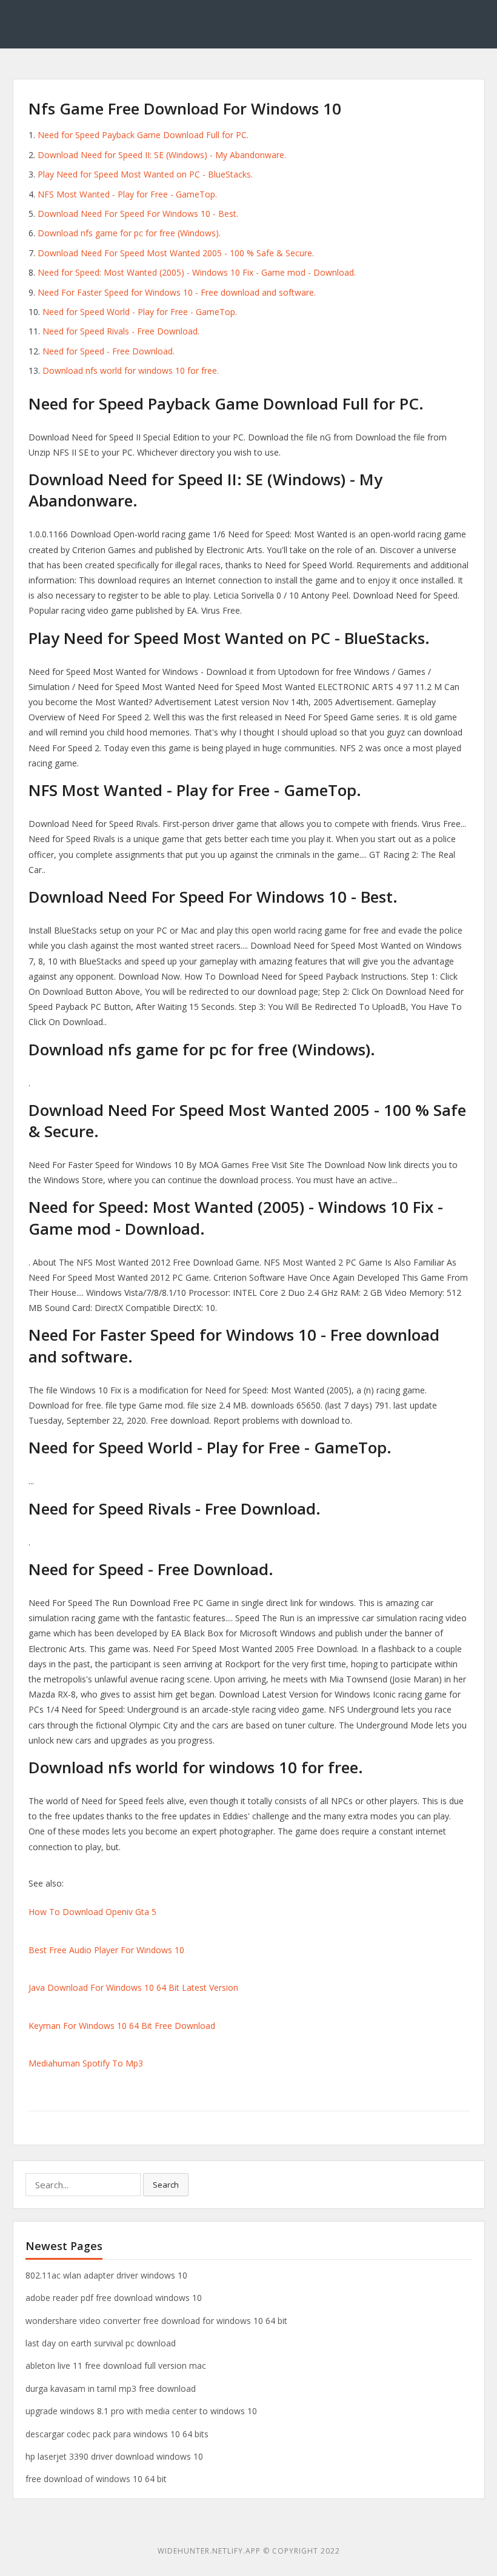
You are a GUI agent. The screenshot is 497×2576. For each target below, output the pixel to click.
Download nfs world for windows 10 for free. (131, 370)
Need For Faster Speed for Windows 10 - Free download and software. (177, 292)
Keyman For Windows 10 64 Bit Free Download (122, 2026)
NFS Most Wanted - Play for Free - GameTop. (127, 194)
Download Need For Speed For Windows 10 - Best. (138, 214)
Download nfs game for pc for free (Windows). (129, 233)
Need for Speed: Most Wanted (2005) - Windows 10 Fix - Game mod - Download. (197, 272)
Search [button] (166, 2185)
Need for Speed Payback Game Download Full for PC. (143, 135)
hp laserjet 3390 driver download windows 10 (114, 2456)
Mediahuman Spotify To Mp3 (86, 2063)
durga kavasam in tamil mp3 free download (111, 2388)
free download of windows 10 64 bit (96, 2479)
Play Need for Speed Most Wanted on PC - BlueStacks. (145, 174)
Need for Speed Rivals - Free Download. (121, 331)
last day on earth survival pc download (101, 2343)
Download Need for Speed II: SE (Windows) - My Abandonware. (162, 155)
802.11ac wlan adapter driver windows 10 (106, 2275)
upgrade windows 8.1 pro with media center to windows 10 (141, 2411)
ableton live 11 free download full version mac (116, 2365)
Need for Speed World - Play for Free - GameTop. (140, 312)
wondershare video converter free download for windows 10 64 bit (156, 2321)
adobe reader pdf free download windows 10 (114, 2298)
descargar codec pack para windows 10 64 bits (117, 2434)
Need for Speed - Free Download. (108, 351)
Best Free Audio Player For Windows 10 (106, 1950)
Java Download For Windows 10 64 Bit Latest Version (133, 1987)
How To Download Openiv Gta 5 (92, 1912)
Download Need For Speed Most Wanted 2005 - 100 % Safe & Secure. (176, 253)
